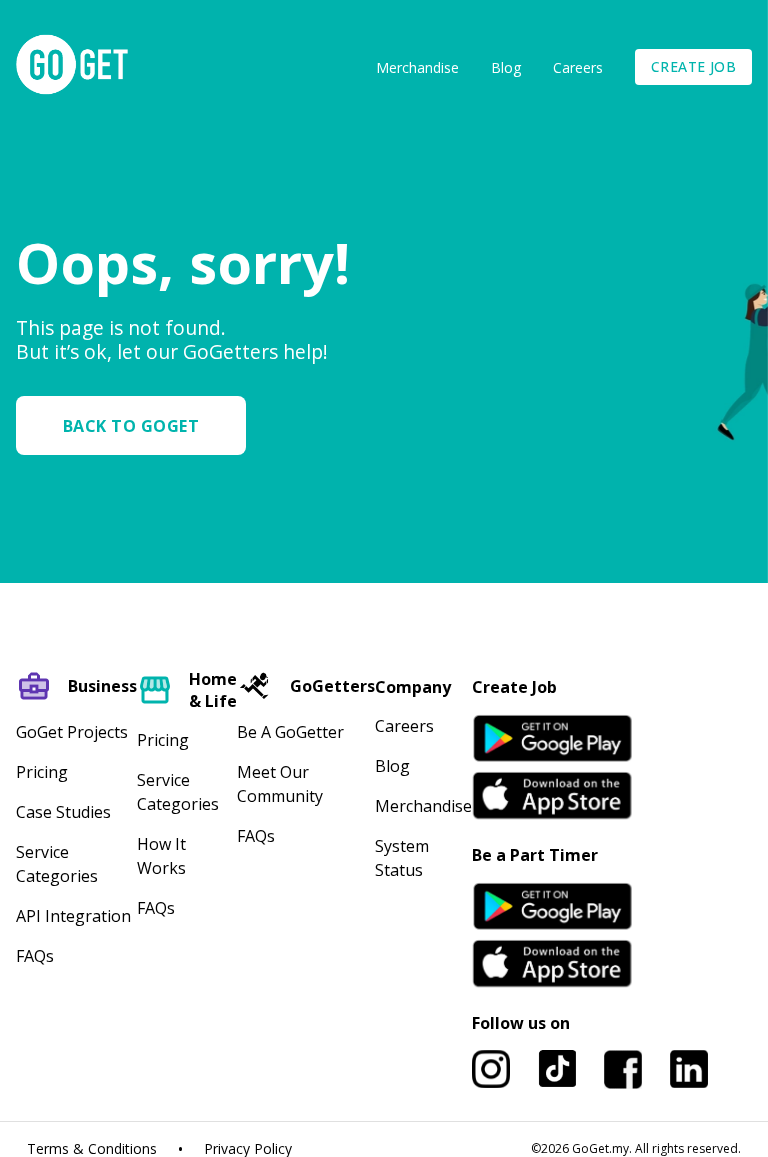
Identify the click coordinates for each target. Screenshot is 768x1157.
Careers (578, 67)
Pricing (42, 772)
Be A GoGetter (290, 732)
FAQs (35, 956)
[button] (139, 425)
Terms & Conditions (92, 1149)
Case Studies (63, 812)
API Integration (73, 916)
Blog (506, 67)
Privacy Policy (248, 1149)
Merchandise (417, 67)
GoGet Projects (72, 732)
